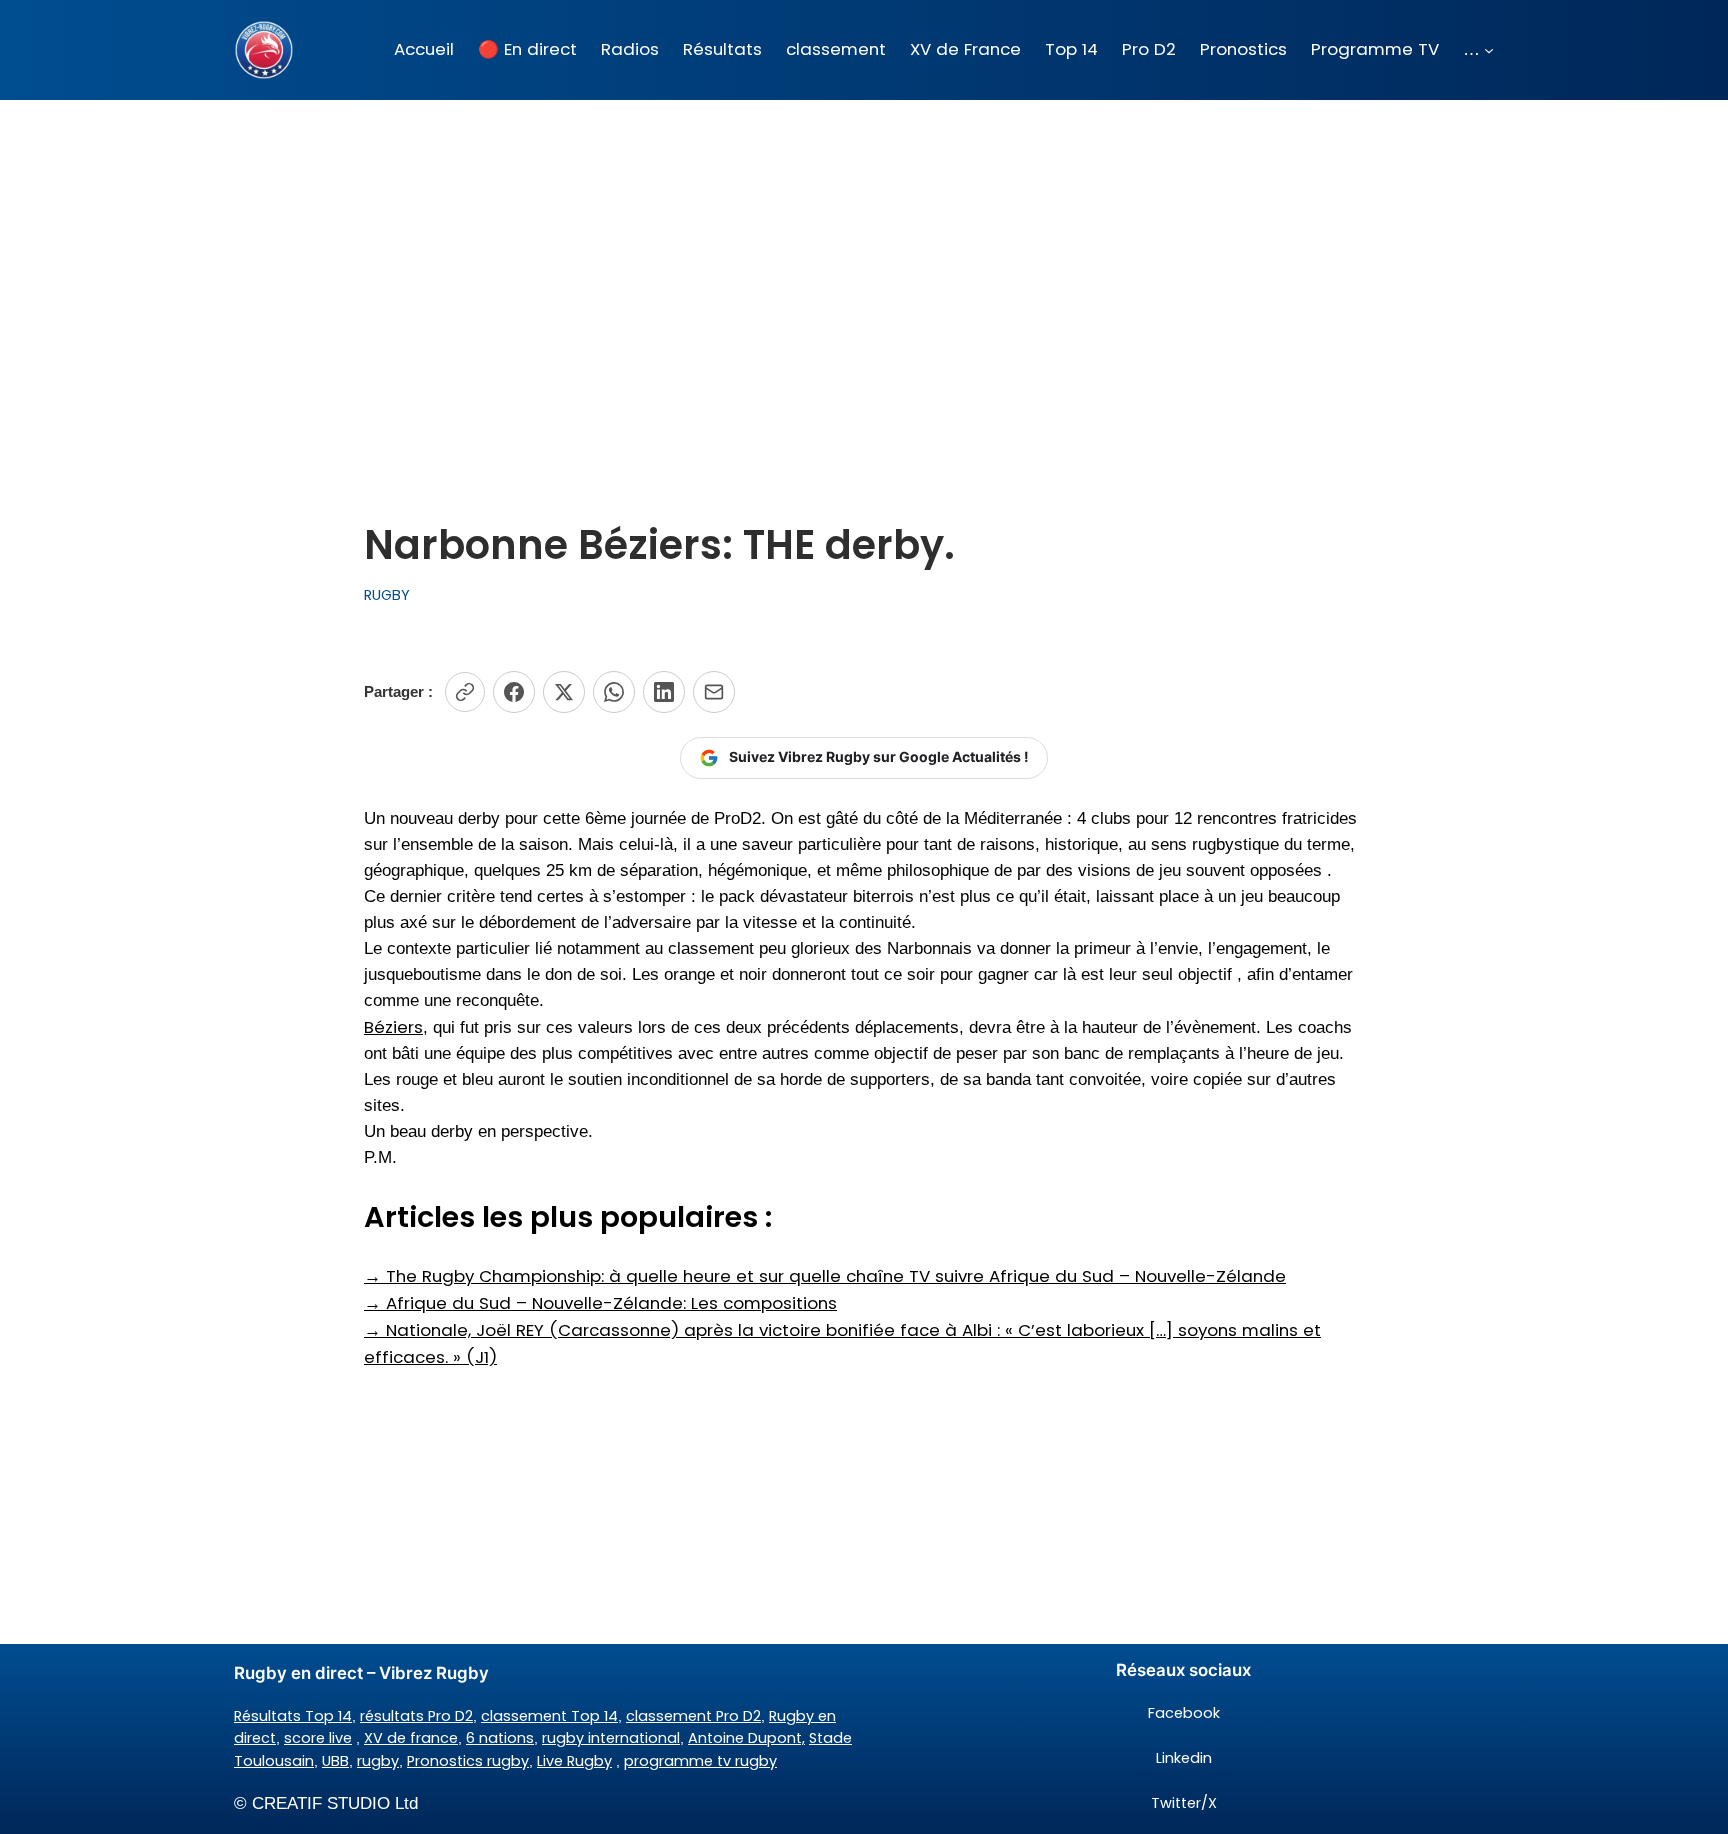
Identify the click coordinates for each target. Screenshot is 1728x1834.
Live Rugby (574, 1761)
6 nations (500, 1738)
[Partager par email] (714, 692)
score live (318, 1738)
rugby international (611, 1738)
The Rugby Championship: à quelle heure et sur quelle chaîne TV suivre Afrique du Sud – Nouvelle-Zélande (825, 1276)
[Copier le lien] (465, 692)
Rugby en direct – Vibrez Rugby (361, 1673)
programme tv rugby (700, 1761)
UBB (335, 1761)
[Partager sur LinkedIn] (664, 692)
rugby (378, 1761)
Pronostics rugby (468, 1761)
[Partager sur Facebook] (514, 692)
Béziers (393, 1027)
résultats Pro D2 (416, 1716)
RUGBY (387, 595)
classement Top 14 (549, 1716)
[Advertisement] (864, 259)
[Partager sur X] (564, 692)
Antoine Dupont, (746, 1738)
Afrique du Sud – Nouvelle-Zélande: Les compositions (600, 1303)
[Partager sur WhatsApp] (614, 692)
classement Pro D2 (693, 1716)
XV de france (411, 1738)
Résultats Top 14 (293, 1716)
